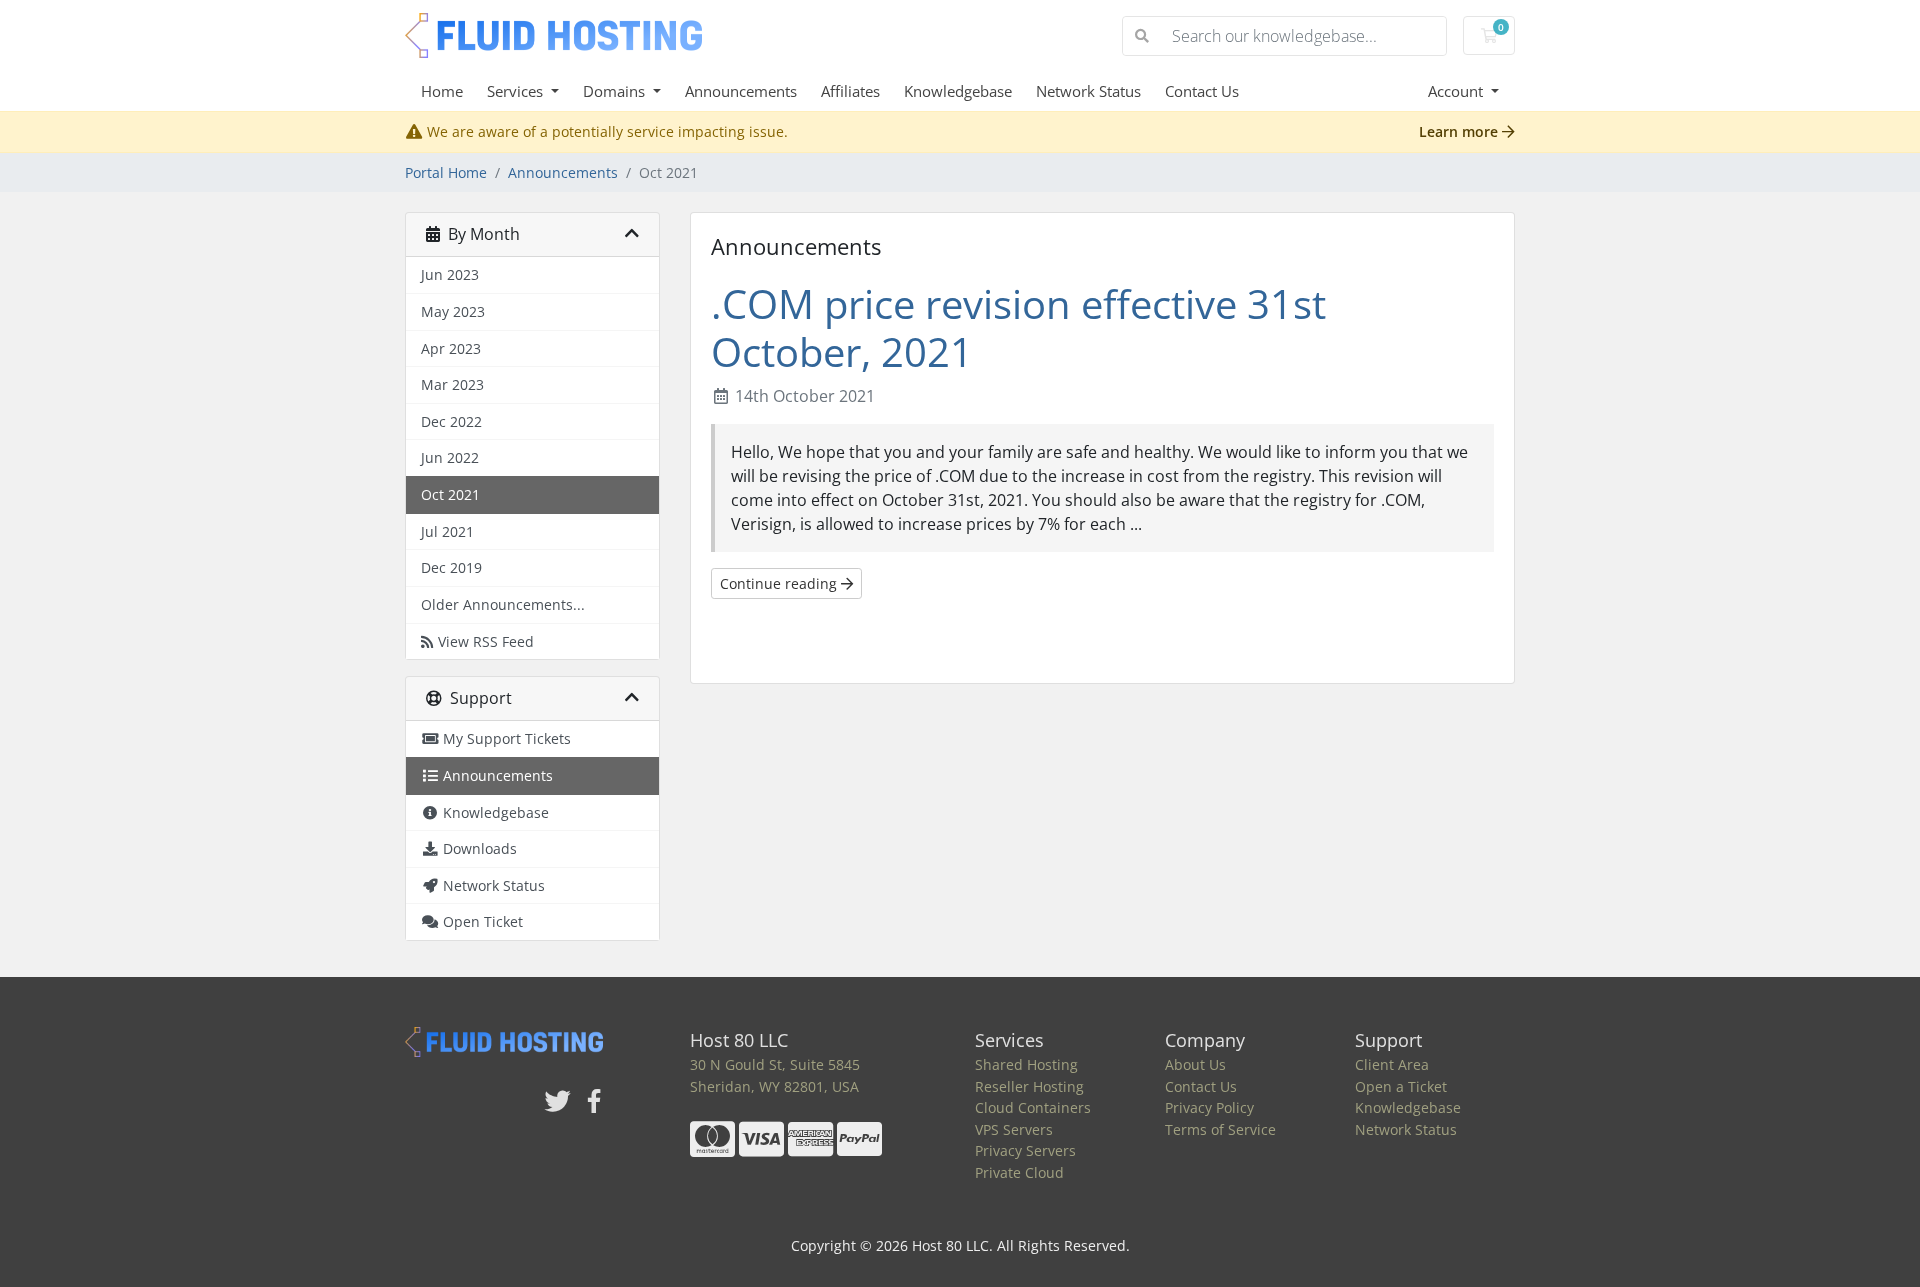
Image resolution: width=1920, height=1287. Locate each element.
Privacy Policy (1209, 1107)
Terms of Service (1220, 1129)
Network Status (1088, 91)
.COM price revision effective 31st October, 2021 (1018, 327)
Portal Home (446, 172)
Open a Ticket (1401, 1086)
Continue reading (780, 583)
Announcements (741, 91)
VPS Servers (1014, 1129)
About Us (1195, 1064)
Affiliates (850, 91)
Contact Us (1202, 91)
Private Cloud (1019, 1172)
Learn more (1460, 131)
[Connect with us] (558, 1102)
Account (1457, 91)
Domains (616, 91)
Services (517, 91)
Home (442, 91)
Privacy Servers (1025, 1150)
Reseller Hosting (1029, 1086)
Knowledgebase (958, 91)
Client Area (1392, 1064)
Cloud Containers (1033, 1107)
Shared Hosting (1026, 1064)
